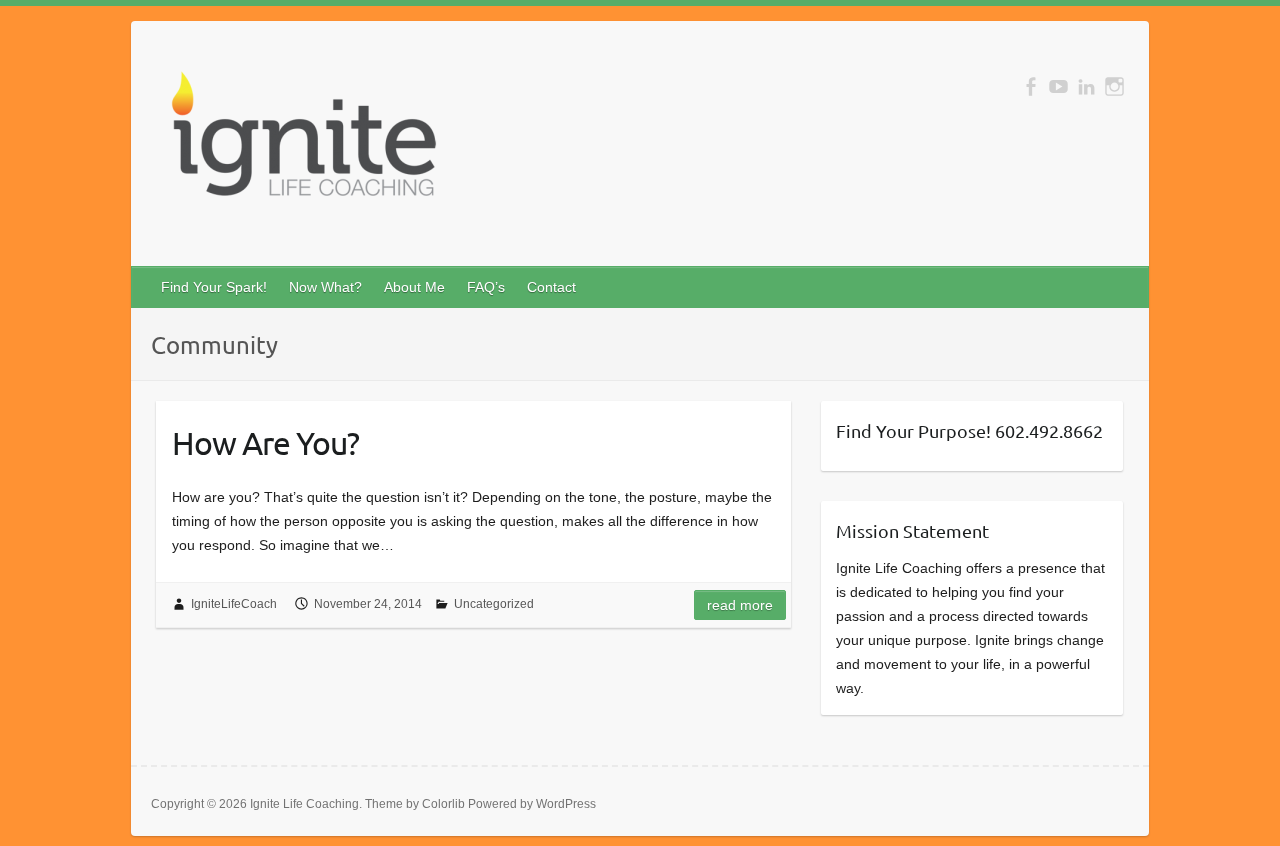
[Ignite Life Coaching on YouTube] (1058, 86)
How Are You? (265, 442)
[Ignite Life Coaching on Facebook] (1030, 86)
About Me (414, 287)
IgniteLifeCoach (234, 604)
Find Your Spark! (214, 287)
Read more (740, 605)
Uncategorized (494, 604)
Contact (551, 287)
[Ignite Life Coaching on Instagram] (1114, 86)
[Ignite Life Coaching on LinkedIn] (1086, 86)
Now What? (325, 287)
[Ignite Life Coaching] (301, 142)
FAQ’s (486, 287)
